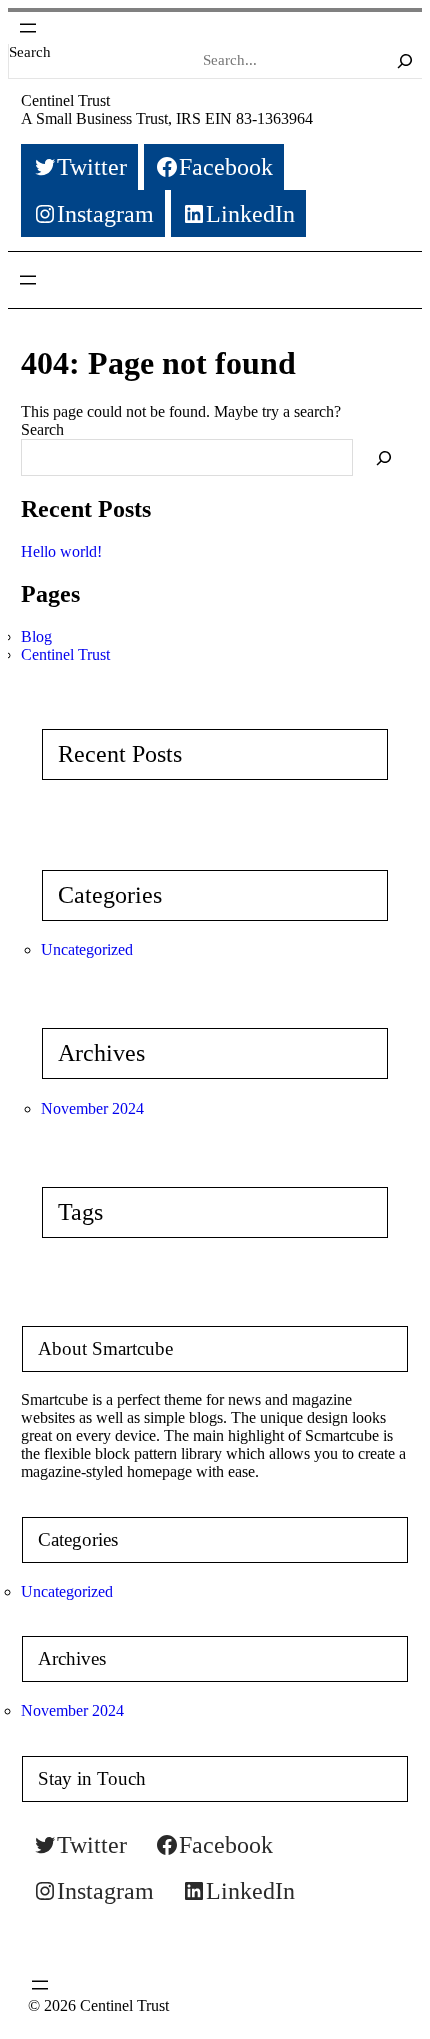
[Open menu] (28, 28)
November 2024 (92, 1108)
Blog (36, 636)
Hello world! (61, 551)
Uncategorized (87, 949)
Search (30, 52)
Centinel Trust (65, 100)
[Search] (405, 61)
